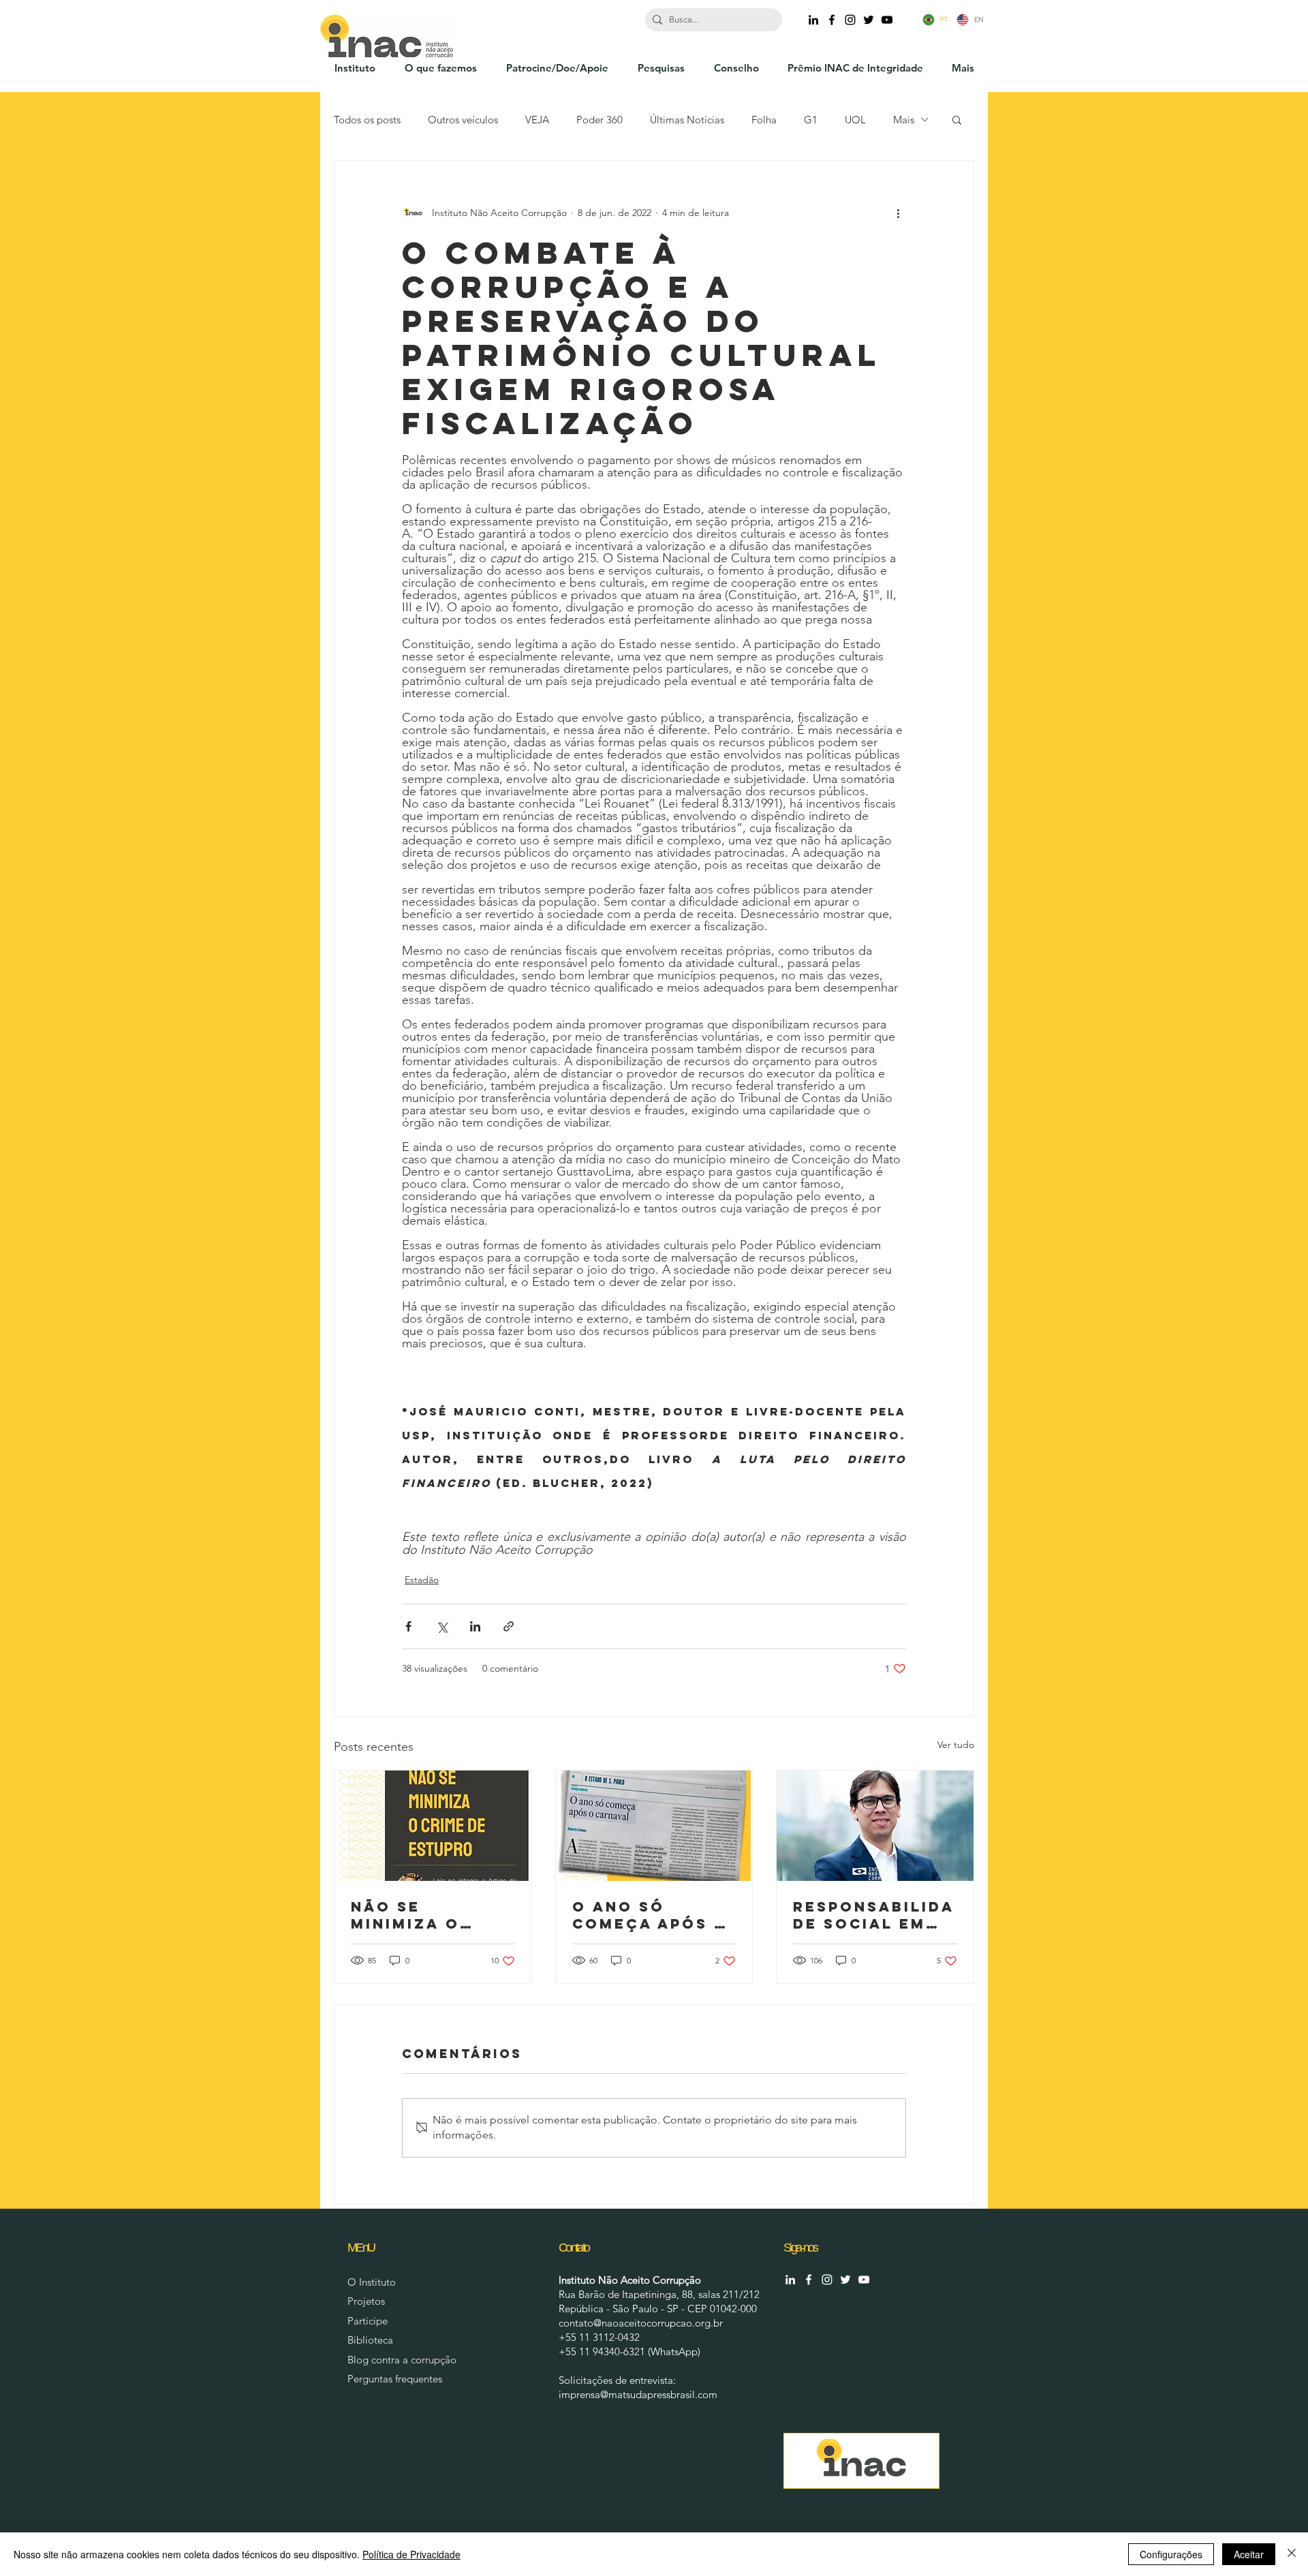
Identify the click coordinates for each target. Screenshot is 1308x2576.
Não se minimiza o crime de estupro (405, 1915)
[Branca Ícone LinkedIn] (790, 2280)
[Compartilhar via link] (509, 1626)
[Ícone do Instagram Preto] (850, 20)
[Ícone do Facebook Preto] (832, 20)
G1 (811, 120)
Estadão (422, 1580)
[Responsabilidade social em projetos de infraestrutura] (875, 1826)
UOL (855, 120)
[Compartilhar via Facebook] (408, 1626)
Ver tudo (956, 1745)
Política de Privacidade (411, 2554)
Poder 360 (599, 120)
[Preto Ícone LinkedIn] (813, 20)
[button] (957, 119)
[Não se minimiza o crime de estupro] (433, 1826)
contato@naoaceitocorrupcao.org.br (641, 2323)
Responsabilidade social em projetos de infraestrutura (874, 1915)
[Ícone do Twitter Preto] (869, 20)
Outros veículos (463, 120)
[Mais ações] (898, 213)
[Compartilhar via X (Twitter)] (442, 1626)
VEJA (537, 120)
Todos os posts (367, 120)
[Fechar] (1292, 2554)
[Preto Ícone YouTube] (887, 20)
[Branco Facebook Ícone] (809, 2280)
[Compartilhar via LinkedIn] (475, 1626)
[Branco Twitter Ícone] (845, 2280)
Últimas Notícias (687, 120)
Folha (764, 120)
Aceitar (1249, 2554)
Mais (904, 120)
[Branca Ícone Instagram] (827, 2280)
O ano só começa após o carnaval (650, 1915)
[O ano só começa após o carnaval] (654, 1826)
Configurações (1171, 2554)
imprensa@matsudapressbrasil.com (638, 2394)
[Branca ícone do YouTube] (864, 2280)
